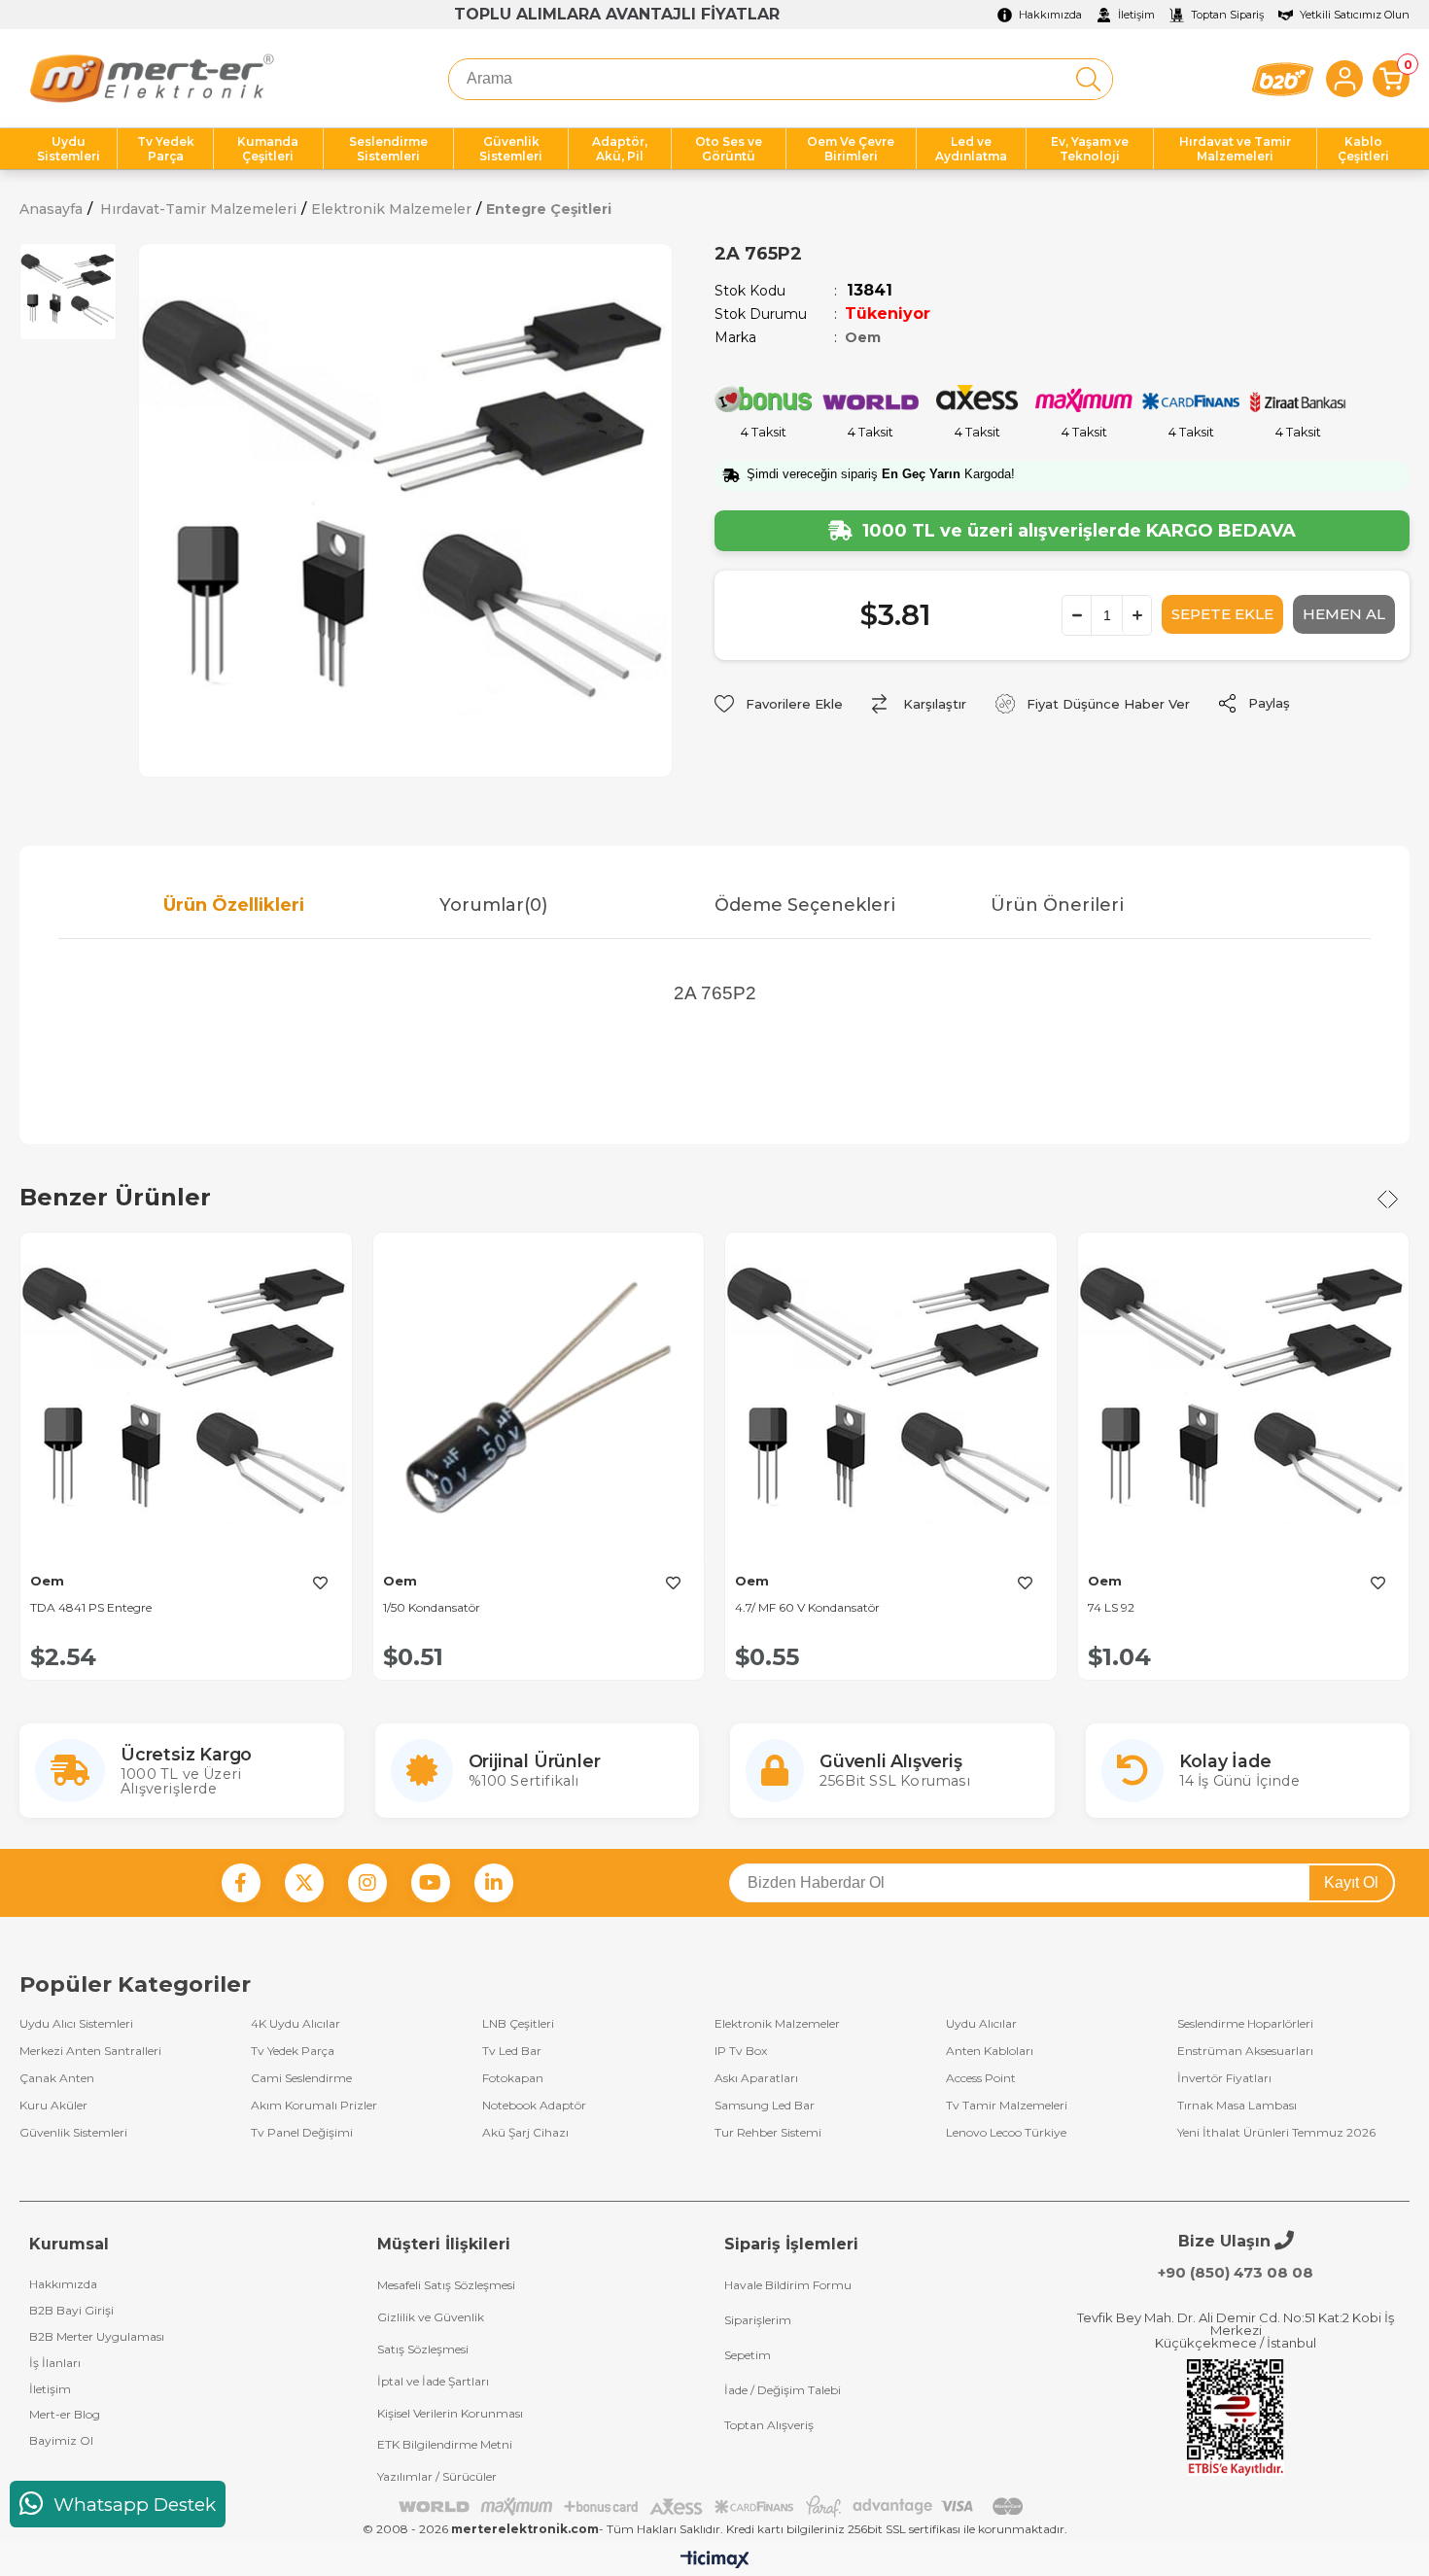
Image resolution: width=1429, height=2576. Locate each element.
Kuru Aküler (53, 2106)
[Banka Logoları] (714, 2506)
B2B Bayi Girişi (71, 2310)
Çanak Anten (57, 2078)
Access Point (981, 2078)
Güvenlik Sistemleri (73, 2133)
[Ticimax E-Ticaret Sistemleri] (715, 2561)
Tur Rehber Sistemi (768, 2133)
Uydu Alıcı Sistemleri (76, 2024)
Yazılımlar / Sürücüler (437, 2476)
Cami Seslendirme (301, 2078)
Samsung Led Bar (765, 2106)
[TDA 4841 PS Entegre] (186, 1398)
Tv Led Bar (512, 2051)
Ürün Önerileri (1057, 905)
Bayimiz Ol (61, 2440)
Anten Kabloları (990, 2051)
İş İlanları (55, 2363)
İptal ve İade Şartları (433, 2381)
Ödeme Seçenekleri (805, 905)
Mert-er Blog (65, 2414)
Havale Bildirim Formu (788, 2285)
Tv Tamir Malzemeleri (1007, 2106)
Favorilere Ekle (321, 1583)
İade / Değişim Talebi (783, 2390)
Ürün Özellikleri (234, 905)
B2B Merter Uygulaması (97, 2336)
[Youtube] (431, 1883)
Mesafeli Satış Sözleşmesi (446, 2285)
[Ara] (1088, 79)
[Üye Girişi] (1344, 79)
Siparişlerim (758, 2320)
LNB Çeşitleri (518, 2024)
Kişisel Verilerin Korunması (450, 2413)
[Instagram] (367, 1883)
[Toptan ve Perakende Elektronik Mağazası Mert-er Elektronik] (151, 79)
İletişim (50, 2389)
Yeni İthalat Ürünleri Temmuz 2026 (1276, 2133)
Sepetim (748, 2355)
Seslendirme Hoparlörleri (1245, 2024)
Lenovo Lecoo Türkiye (1006, 2133)
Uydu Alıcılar (981, 2024)
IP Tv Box (741, 2051)
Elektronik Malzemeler (777, 2024)
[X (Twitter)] (304, 1883)
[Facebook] (241, 1883)
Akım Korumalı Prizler (314, 2106)
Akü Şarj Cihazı (525, 2133)
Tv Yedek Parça (293, 2051)
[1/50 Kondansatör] (539, 1398)
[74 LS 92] (1244, 1398)
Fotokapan (513, 2078)
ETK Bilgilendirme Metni (445, 2444)
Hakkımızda (63, 2284)
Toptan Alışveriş (769, 2425)
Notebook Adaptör (534, 2106)
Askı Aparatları (756, 2078)
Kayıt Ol (1351, 1882)
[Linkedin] (494, 1883)
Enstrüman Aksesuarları (1245, 2051)
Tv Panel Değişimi (302, 2133)
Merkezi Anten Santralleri (90, 2051)
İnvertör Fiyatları (1224, 2078)
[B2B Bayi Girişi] (1283, 79)
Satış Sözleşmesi (423, 2349)
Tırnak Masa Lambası (1237, 2106)
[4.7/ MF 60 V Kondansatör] (891, 1398)
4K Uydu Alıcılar (296, 2024)
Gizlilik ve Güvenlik (431, 2317)
